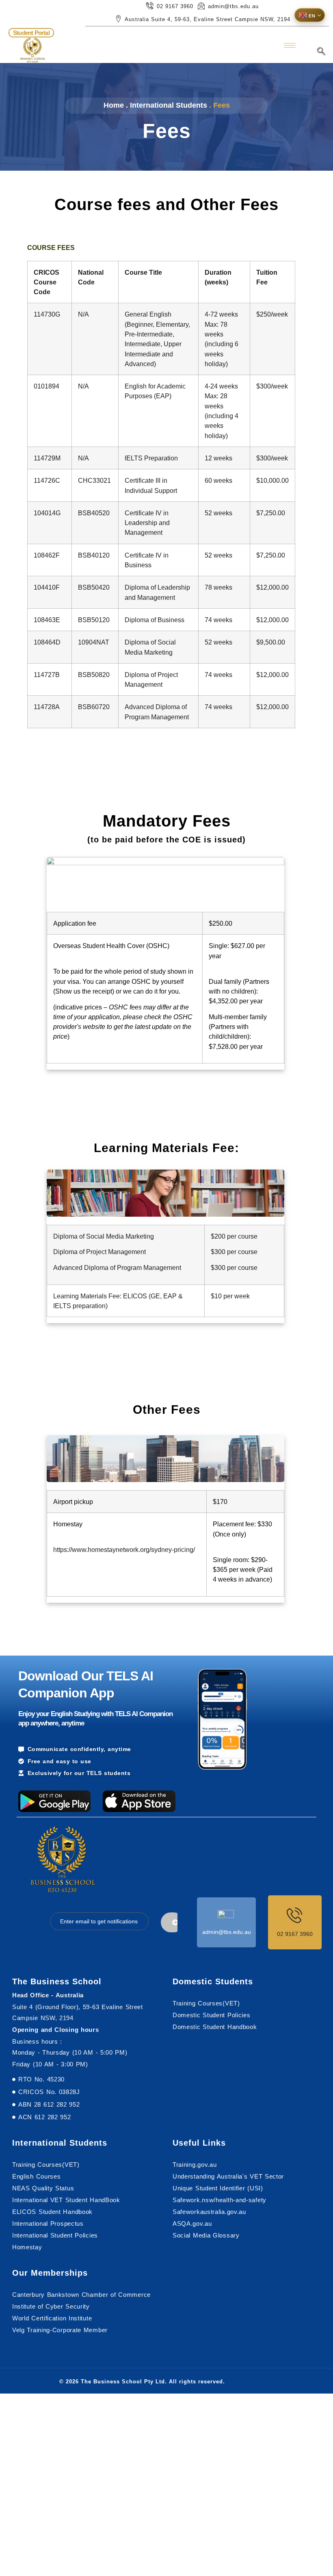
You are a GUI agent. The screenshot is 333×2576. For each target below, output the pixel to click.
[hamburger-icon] (290, 45)
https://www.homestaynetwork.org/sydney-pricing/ (124, 1550)
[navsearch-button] (321, 52)
